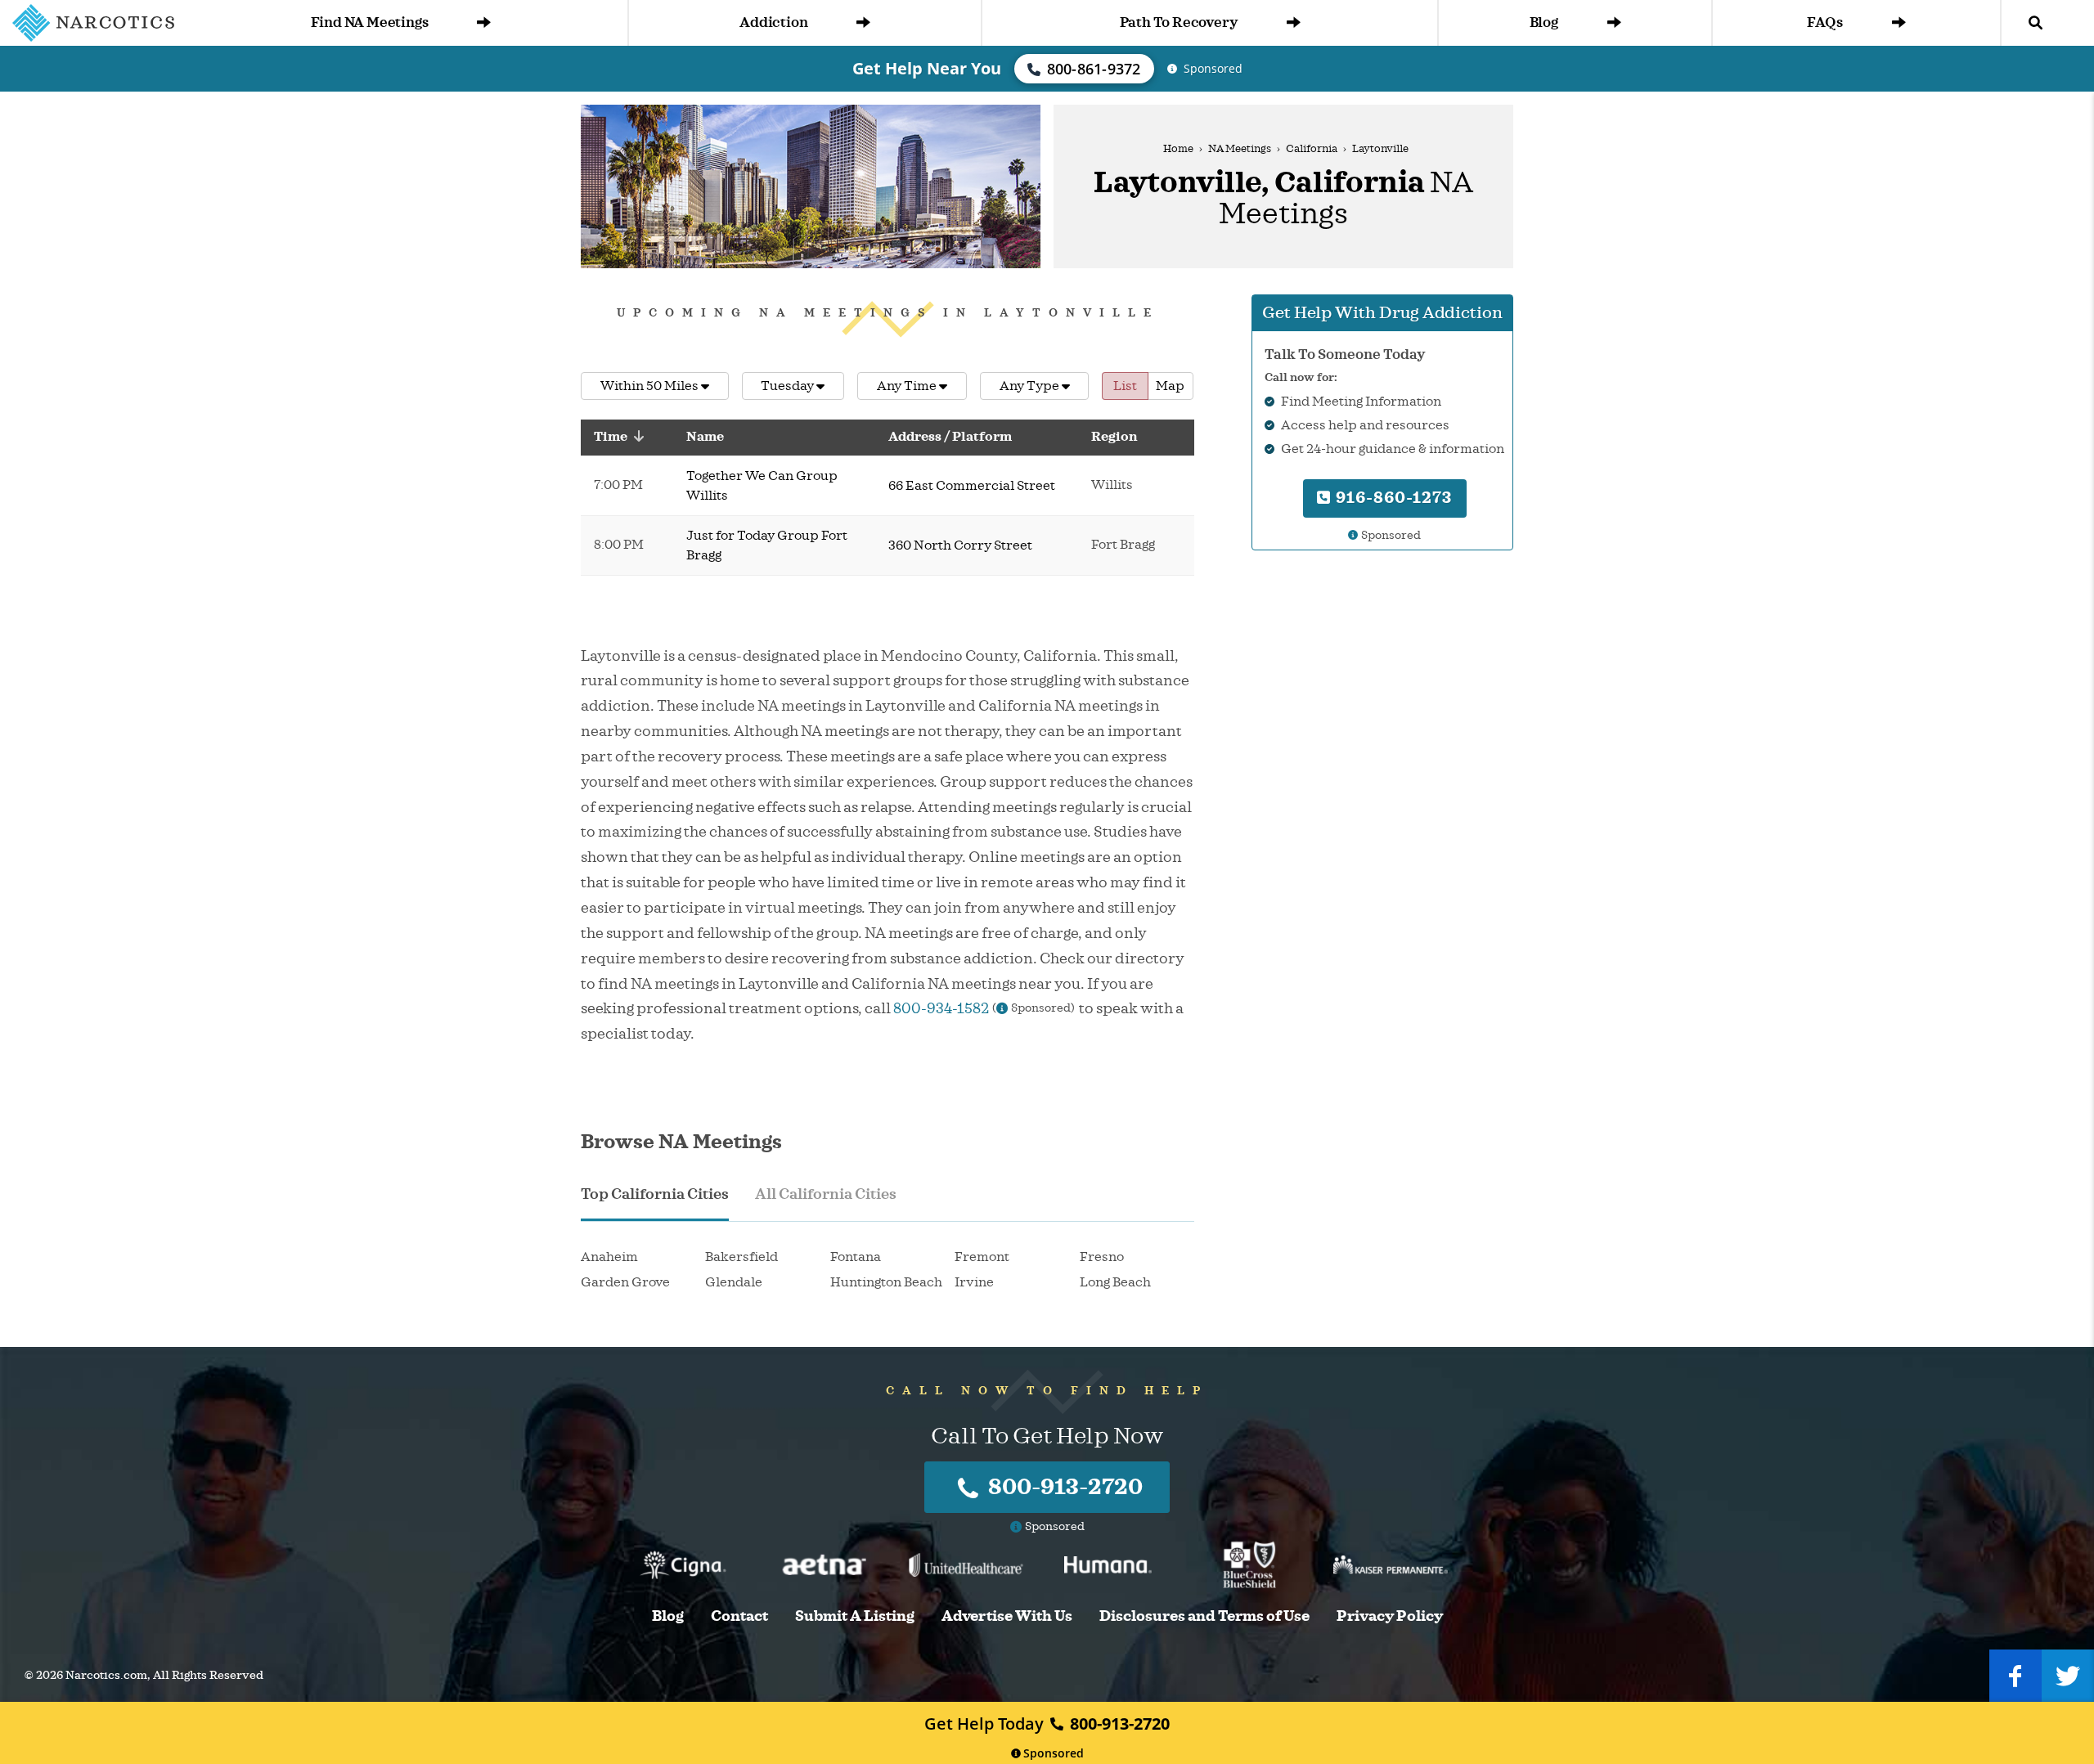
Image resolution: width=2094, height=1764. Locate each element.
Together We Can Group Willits (762, 486)
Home (1178, 149)
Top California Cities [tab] (655, 1194)
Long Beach (1115, 1282)
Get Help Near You (927, 68)
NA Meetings (1240, 149)
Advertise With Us (1007, 1616)
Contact (739, 1616)
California (1312, 149)
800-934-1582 (941, 1008)
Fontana (856, 1257)
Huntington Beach (886, 1282)
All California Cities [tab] (826, 1194)
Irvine (974, 1282)
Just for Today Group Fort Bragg (767, 545)
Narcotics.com (106, 1675)
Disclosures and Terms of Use (1204, 1616)
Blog (1544, 22)
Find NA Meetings (370, 22)
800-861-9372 (1094, 69)
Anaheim (609, 1257)
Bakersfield (741, 1257)
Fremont (982, 1257)
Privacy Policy (1390, 1616)
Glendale (734, 1282)
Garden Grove (625, 1282)
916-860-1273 (1392, 498)
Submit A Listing (855, 1616)
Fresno (1102, 1257)
